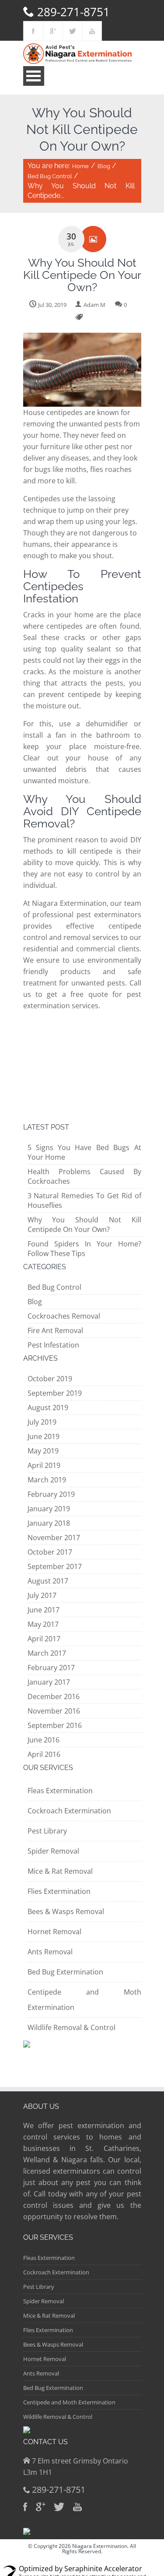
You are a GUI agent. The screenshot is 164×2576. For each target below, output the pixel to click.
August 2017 (48, 1581)
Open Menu (34, 76)
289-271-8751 (73, 12)
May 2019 (43, 1451)
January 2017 (49, 1682)
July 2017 (42, 1595)
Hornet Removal (54, 1932)
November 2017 (54, 1538)
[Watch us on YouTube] (92, 31)
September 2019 (55, 1393)
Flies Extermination (59, 1891)
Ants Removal (50, 1952)
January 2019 (49, 1509)
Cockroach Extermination (69, 1811)
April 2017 (44, 1639)
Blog (104, 166)
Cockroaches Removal (64, 1316)
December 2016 (54, 1696)
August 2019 (48, 1408)
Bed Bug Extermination (65, 1972)
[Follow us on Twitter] (73, 31)
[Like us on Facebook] (33, 31)
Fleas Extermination (60, 1791)
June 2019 (44, 1436)
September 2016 (55, 1725)
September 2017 (55, 1566)
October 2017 (50, 1552)
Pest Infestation (53, 1345)
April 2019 (44, 1465)
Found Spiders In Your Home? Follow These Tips (84, 1249)
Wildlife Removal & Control (72, 2027)
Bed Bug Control (50, 176)
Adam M (94, 305)
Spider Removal (53, 1851)
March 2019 (47, 1480)
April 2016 (44, 1754)
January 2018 (49, 1523)
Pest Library (47, 1831)
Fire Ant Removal (55, 1330)
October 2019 (50, 1379)
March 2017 (47, 1653)
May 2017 (43, 1624)
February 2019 (51, 1494)
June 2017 (44, 1610)
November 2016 (54, 1711)
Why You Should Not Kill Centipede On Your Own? (84, 1225)
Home (80, 166)
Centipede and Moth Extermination (69, 2402)
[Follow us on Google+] (53, 31)
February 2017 (51, 1668)
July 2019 (42, 1422)
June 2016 (44, 1740)
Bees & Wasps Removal (66, 1911)
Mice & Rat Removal (60, 1871)
